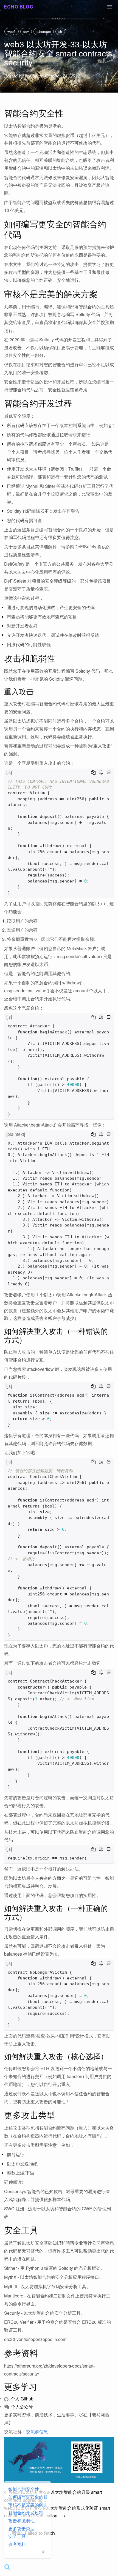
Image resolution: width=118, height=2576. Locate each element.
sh (60, 31)
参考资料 (17, 2544)
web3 (12, 31)
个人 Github (22, 2399)
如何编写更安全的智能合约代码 (27, 2497)
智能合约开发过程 (26, 2513)
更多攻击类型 (21, 2528)
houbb (31, 76)
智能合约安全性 (24, 2489)
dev (26, 31)
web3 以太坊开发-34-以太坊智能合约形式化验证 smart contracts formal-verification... (57, 2512)
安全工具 (17, 2536)
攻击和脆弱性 (21, 2521)
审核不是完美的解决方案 (27, 2505)
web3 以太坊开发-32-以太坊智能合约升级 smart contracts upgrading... (53, 2496)
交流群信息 (37, 2432)
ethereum (44, 31)
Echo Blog (19, 7)
